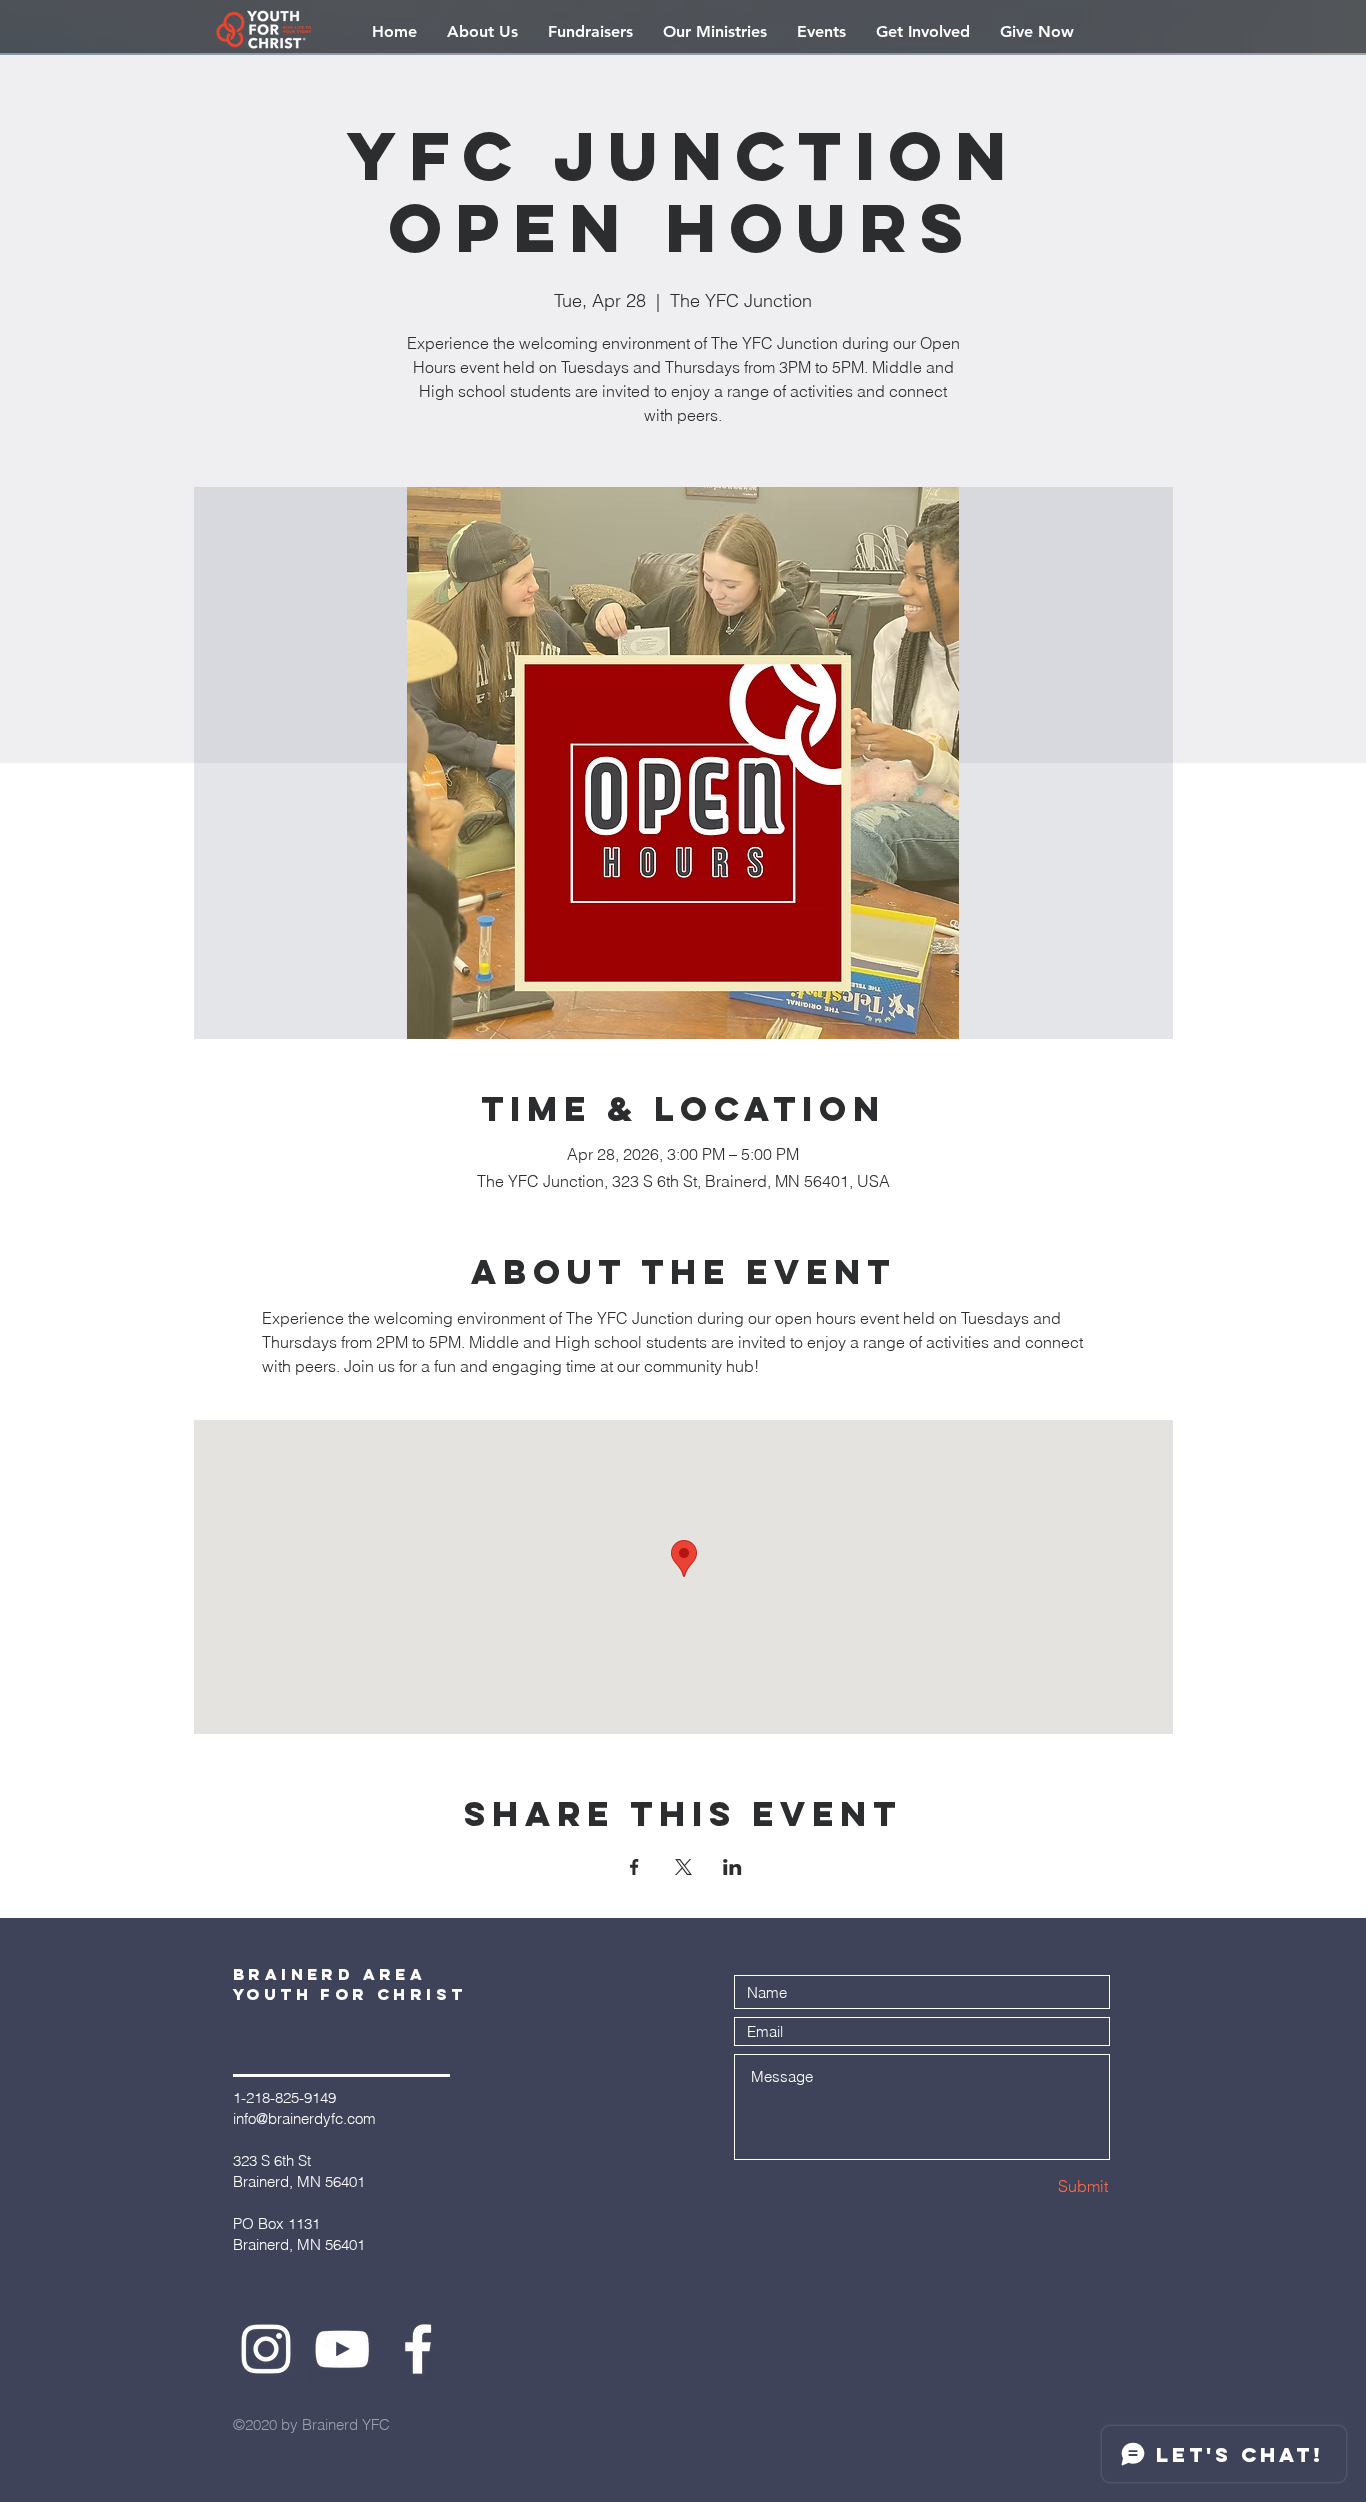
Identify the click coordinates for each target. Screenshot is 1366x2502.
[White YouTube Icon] (342, 2349)
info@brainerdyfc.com (304, 2118)
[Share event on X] (683, 1867)
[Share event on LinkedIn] (732, 1867)
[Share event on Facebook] (634, 1867)
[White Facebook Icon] (418, 2349)
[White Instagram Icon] (266, 2349)
